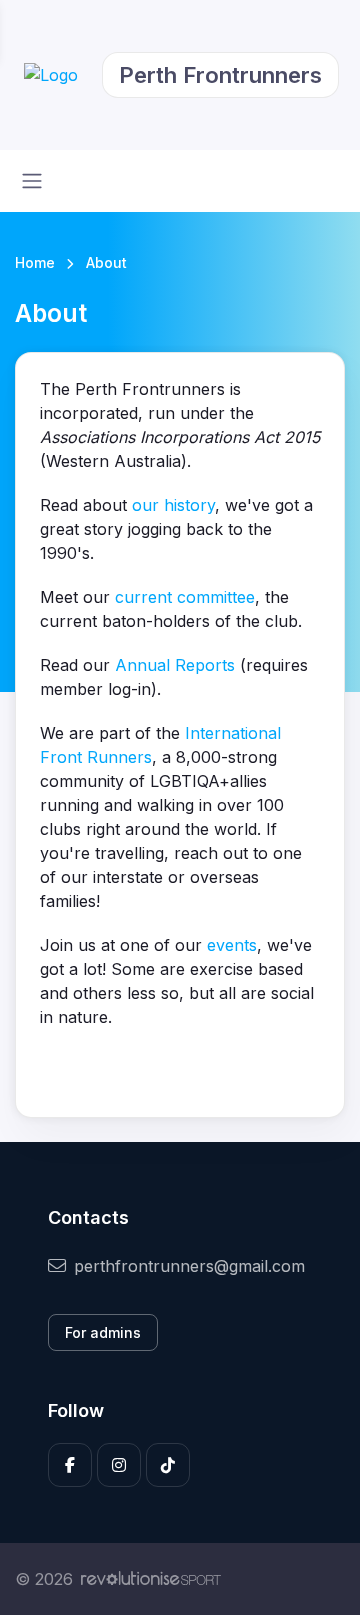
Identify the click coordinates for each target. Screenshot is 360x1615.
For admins (103, 1332)
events (232, 945)
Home (35, 262)
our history (173, 505)
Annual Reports (175, 665)
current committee (185, 597)
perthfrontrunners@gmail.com (189, 1266)
